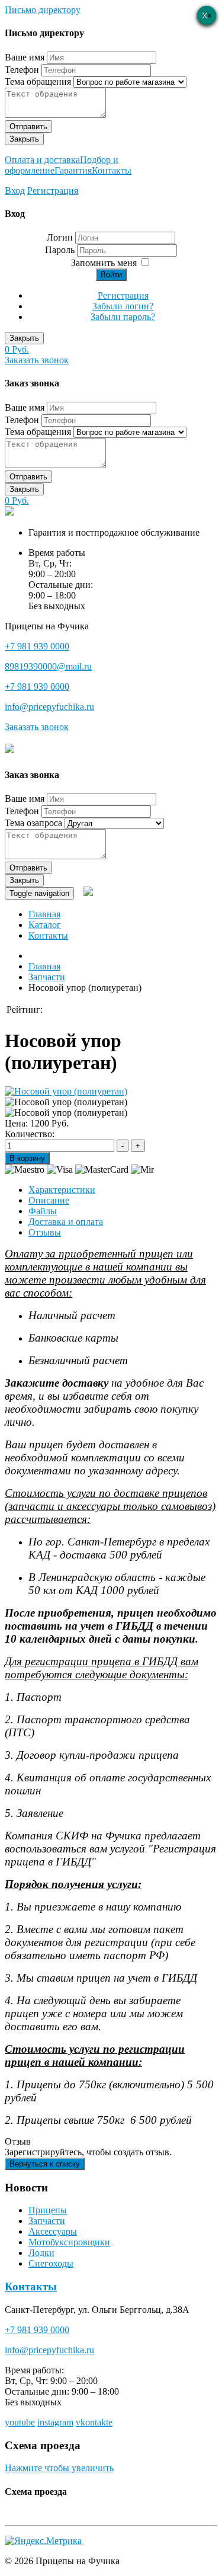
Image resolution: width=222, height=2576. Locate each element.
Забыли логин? (123, 306)
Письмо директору (43, 10)
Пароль (61, 250)
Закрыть (24, 139)
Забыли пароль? (123, 317)
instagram (55, 2422)
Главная (44, 914)
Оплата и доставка (42, 160)
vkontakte (94, 2422)
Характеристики (62, 1190)
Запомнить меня (104, 263)
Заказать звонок (37, 360)
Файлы (43, 1211)
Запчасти (47, 2221)
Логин (60, 237)
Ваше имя (25, 57)
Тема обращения (38, 81)
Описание (49, 1200)
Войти (111, 275)
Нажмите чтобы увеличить (59, 2468)
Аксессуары (53, 2231)
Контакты (112, 170)
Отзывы (45, 1232)
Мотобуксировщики (69, 2242)
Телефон (22, 70)
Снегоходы (51, 2263)
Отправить (28, 127)
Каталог (45, 925)
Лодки (41, 2253)
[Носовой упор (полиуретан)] (66, 1091)
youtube (20, 2422)
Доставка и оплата (66, 1222)
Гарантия (73, 170)
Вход (15, 191)
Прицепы (48, 2210)
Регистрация (53, 191)
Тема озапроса (33, 823)
